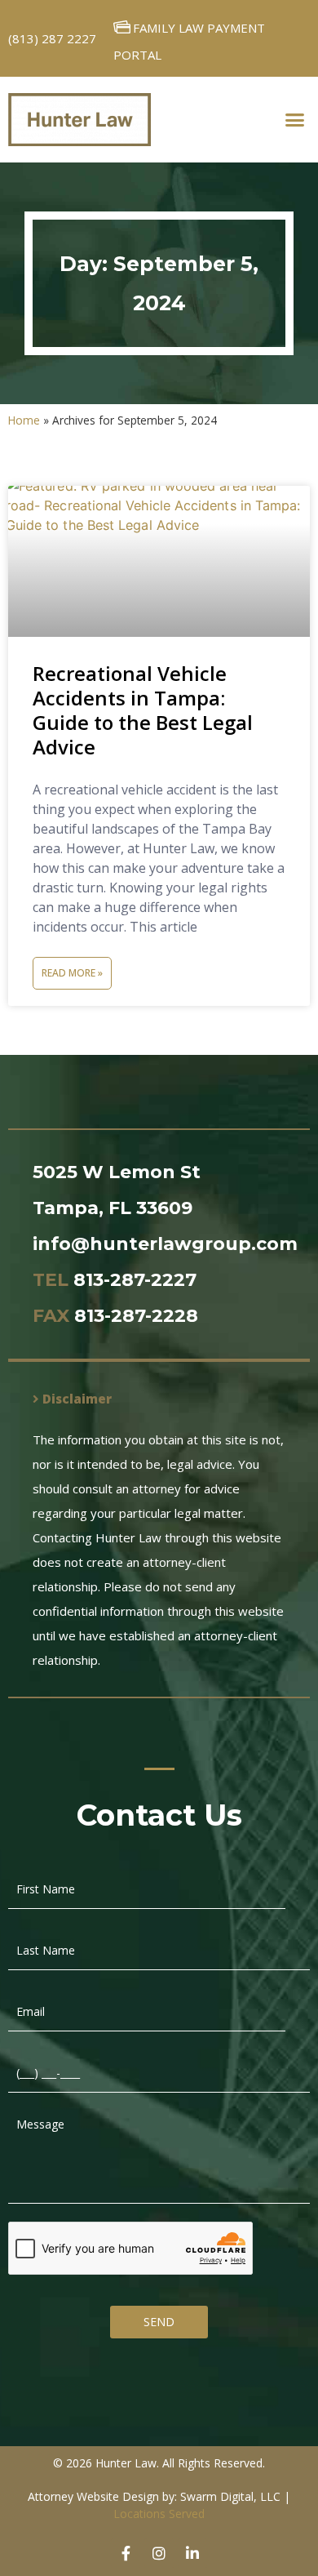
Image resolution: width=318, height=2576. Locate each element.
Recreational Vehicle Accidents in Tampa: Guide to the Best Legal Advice (143, 710)
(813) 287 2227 (52, 38)
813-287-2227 (135, 1280)
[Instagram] (159, 2553)
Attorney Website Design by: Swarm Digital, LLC (154, 2496)
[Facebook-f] (126, 2553)
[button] (295, 120)
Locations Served (159, 2514)
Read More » (72, 973)
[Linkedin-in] (192, 2553)
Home (24, 420)
